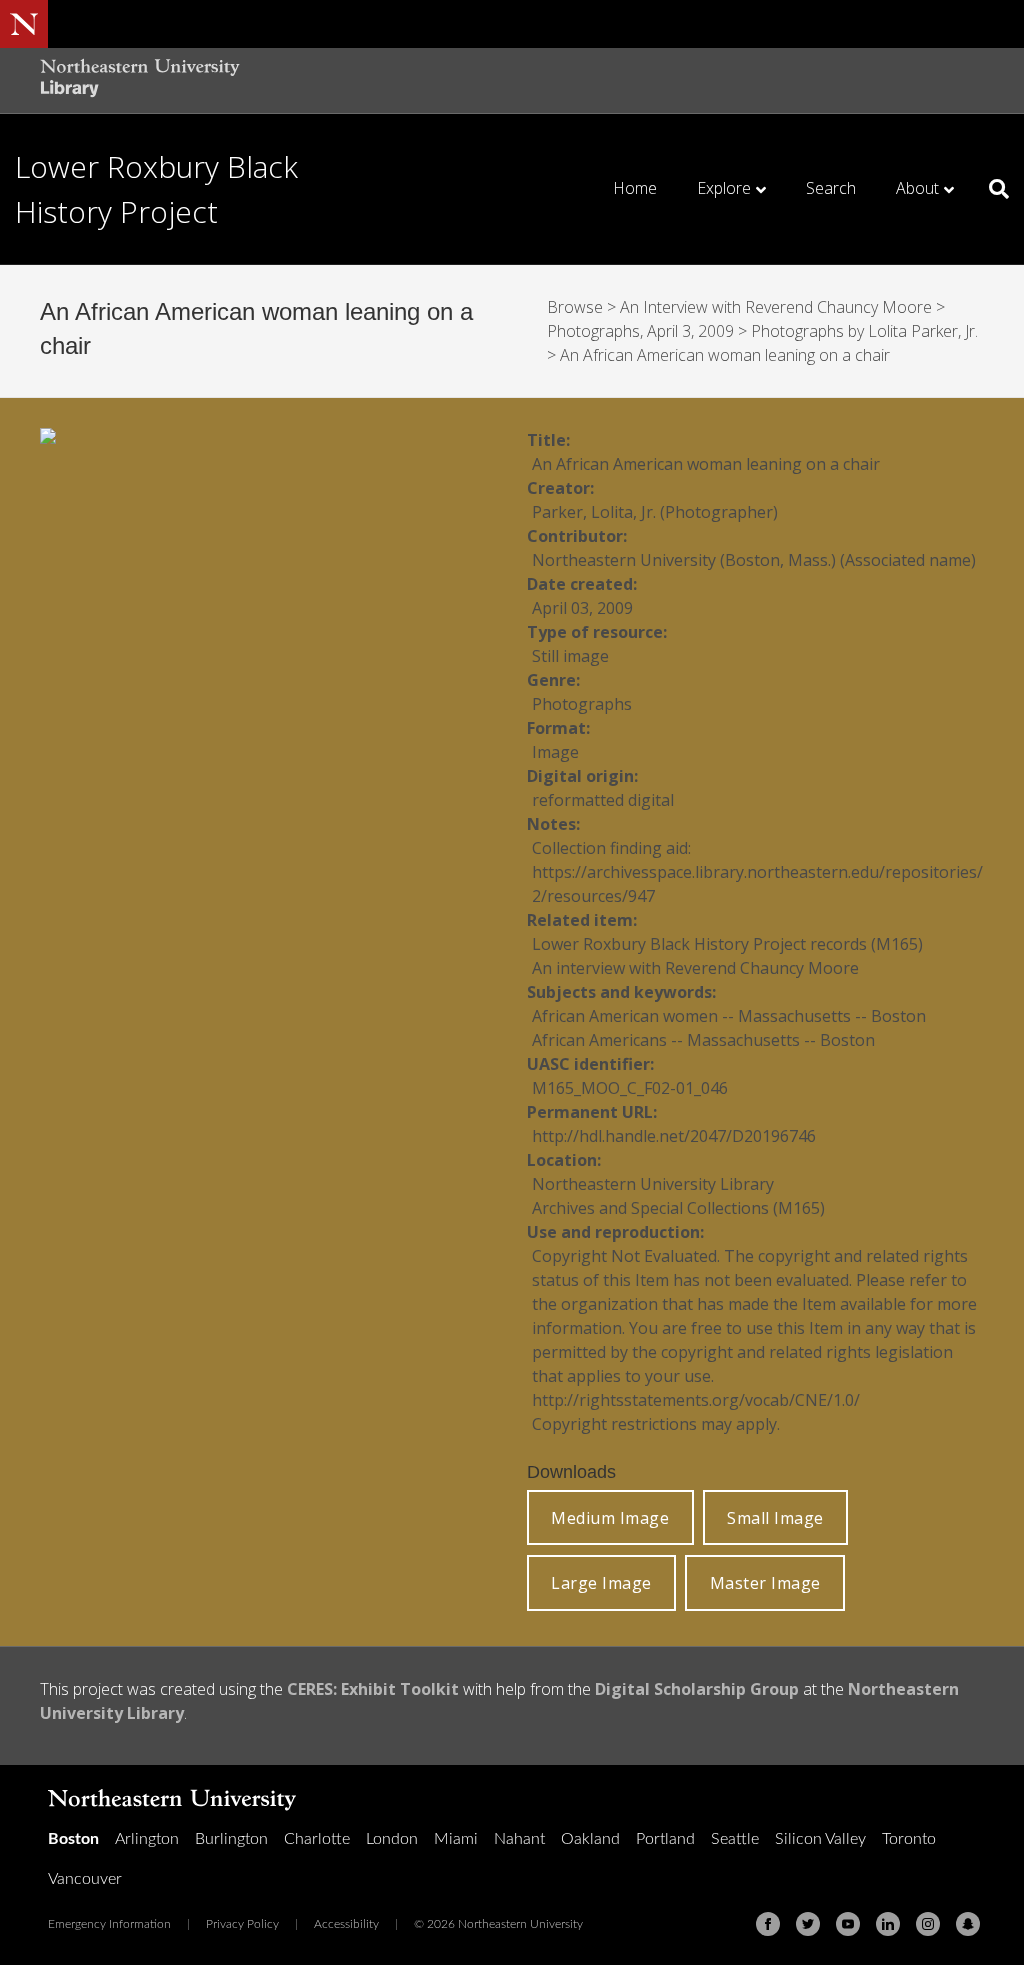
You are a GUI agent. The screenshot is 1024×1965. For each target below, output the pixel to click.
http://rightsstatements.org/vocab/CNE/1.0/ (696, 1400)
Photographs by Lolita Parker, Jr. (864, 331)
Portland (665, 1839)
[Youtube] (848, 1924)
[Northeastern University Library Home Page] (140, 80)
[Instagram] (928, 1924)
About (917, 188)
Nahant (519, 1839)
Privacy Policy (242, 1924)
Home (635, 188)
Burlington (231, 1839)
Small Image (775, 1518)
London (392, 1839)
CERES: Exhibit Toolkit (373, 1689)
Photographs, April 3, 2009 (640, 331)
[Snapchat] (968, 1924)
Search (831, 188)
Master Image (765, 1583)
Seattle (735, 1839)
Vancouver (85, 1879)
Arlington (147, 1839)
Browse (575, 307)
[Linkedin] (888, 1924)
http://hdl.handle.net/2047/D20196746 (674, 1136)
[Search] (991, 189)
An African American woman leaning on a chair (725, 355)
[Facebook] (768, 1924)
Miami (456, 1839)
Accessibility (346, 1924)
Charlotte (317, 1839)
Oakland (590, 1839)
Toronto (909, 1839)
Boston (73, 1839)
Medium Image (610, 1518)
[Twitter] (808, 1924)
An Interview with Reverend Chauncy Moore (776, 307)
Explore (724, 188)
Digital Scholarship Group (697, 1689)
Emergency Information (109, 1924)
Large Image (601, 1583)
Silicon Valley (820, 1839)
